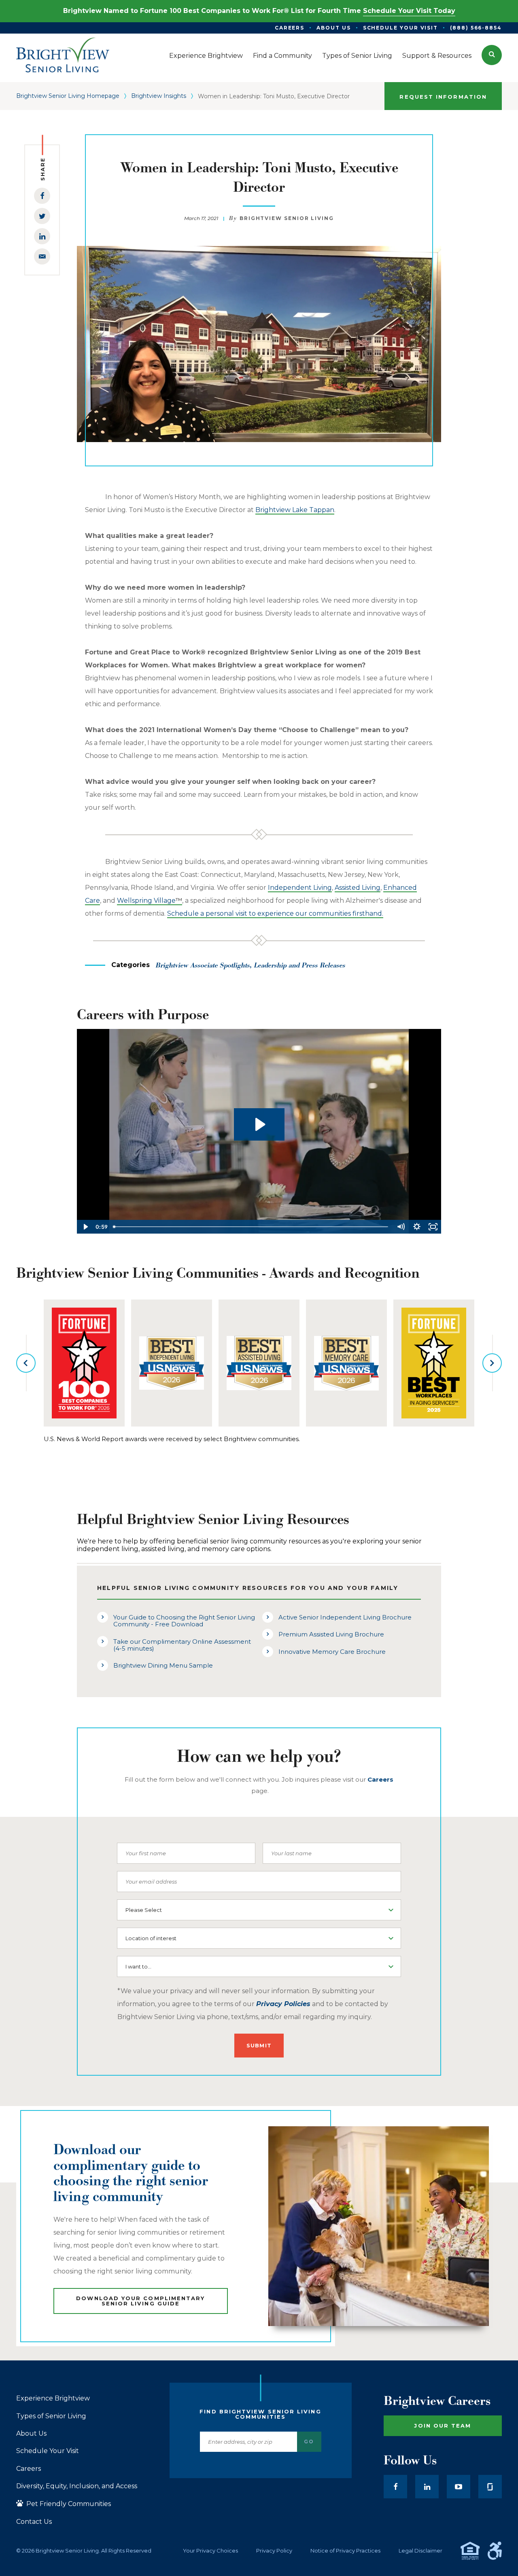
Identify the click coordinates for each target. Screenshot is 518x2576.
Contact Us (34, 2522)
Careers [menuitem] (290, 28)
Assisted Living (358, 888)
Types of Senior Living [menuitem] (357, 56)
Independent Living (300, 888)
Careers (29, 2469)
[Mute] (401, 1227)
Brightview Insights (159, 96)
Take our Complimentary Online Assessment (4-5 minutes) (182, 1645)
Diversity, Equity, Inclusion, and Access (77, 2486)
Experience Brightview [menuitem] (206, 56)
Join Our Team (443, 2426)
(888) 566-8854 (476, 28)
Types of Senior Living (51, 2416)
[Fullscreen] (433, 1227)
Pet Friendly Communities (68, 2504)
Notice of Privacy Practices (345, 2551)
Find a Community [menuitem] (282, 56)
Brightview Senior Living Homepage (68, 96)
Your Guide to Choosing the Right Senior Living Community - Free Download (184, 1621)
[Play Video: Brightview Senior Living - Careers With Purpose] (259, 1124)
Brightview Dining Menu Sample (163, 1665)
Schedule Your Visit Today (409, 11)
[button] (492, 55)
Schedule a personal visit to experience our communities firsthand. (275, 913)
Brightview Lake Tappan (295, 510)
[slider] (251, 1227)
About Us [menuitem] (333, 28)
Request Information (443, 97)
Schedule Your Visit (48, 2451)
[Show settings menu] (417, 1227)
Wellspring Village (150, 901)
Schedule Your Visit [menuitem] (400, 28)
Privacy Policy (274, 2551)
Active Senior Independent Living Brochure (345, 1617)
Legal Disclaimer (420, 2551)
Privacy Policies (283, 2004)
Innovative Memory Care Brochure (332, 1652)
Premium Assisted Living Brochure (331, 1634)
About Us (31, 2434)
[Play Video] (85, 1227)
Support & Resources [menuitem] (437, 56)
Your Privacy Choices (210, 2551)
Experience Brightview (53, 2398)
